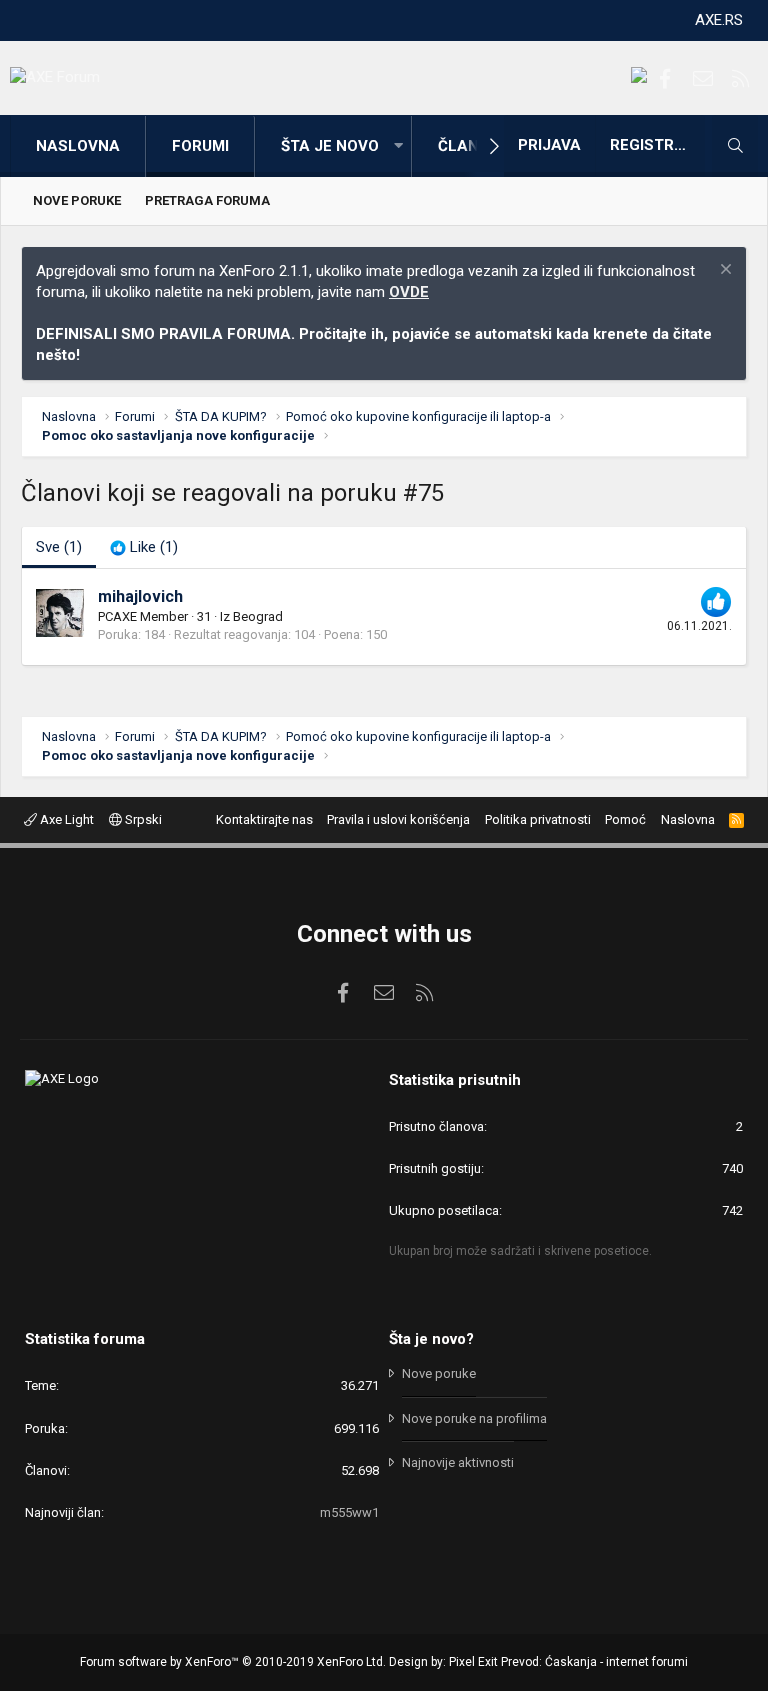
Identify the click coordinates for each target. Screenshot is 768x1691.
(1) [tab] (59, 547)
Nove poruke (77, 200)
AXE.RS (719, 20)
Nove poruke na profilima (474, 1418)
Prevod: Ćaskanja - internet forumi (594, 1662)
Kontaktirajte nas (264, 819)
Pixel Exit (473, 1662)
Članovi (471, 146)
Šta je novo (330, 146)
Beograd (258, 616)
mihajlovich (140, 596)
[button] (398, 146)
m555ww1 (349, 1512)
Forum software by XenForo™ (233, 1662)
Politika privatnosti (538, 819)
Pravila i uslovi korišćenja (398, 819)
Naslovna (78, 146)
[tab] (144, 547)
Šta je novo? (431, 1339)
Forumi (200, 146)
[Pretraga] (735, 146)
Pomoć (625, 819)
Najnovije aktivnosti (458, 1462)
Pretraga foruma (207, 200)
